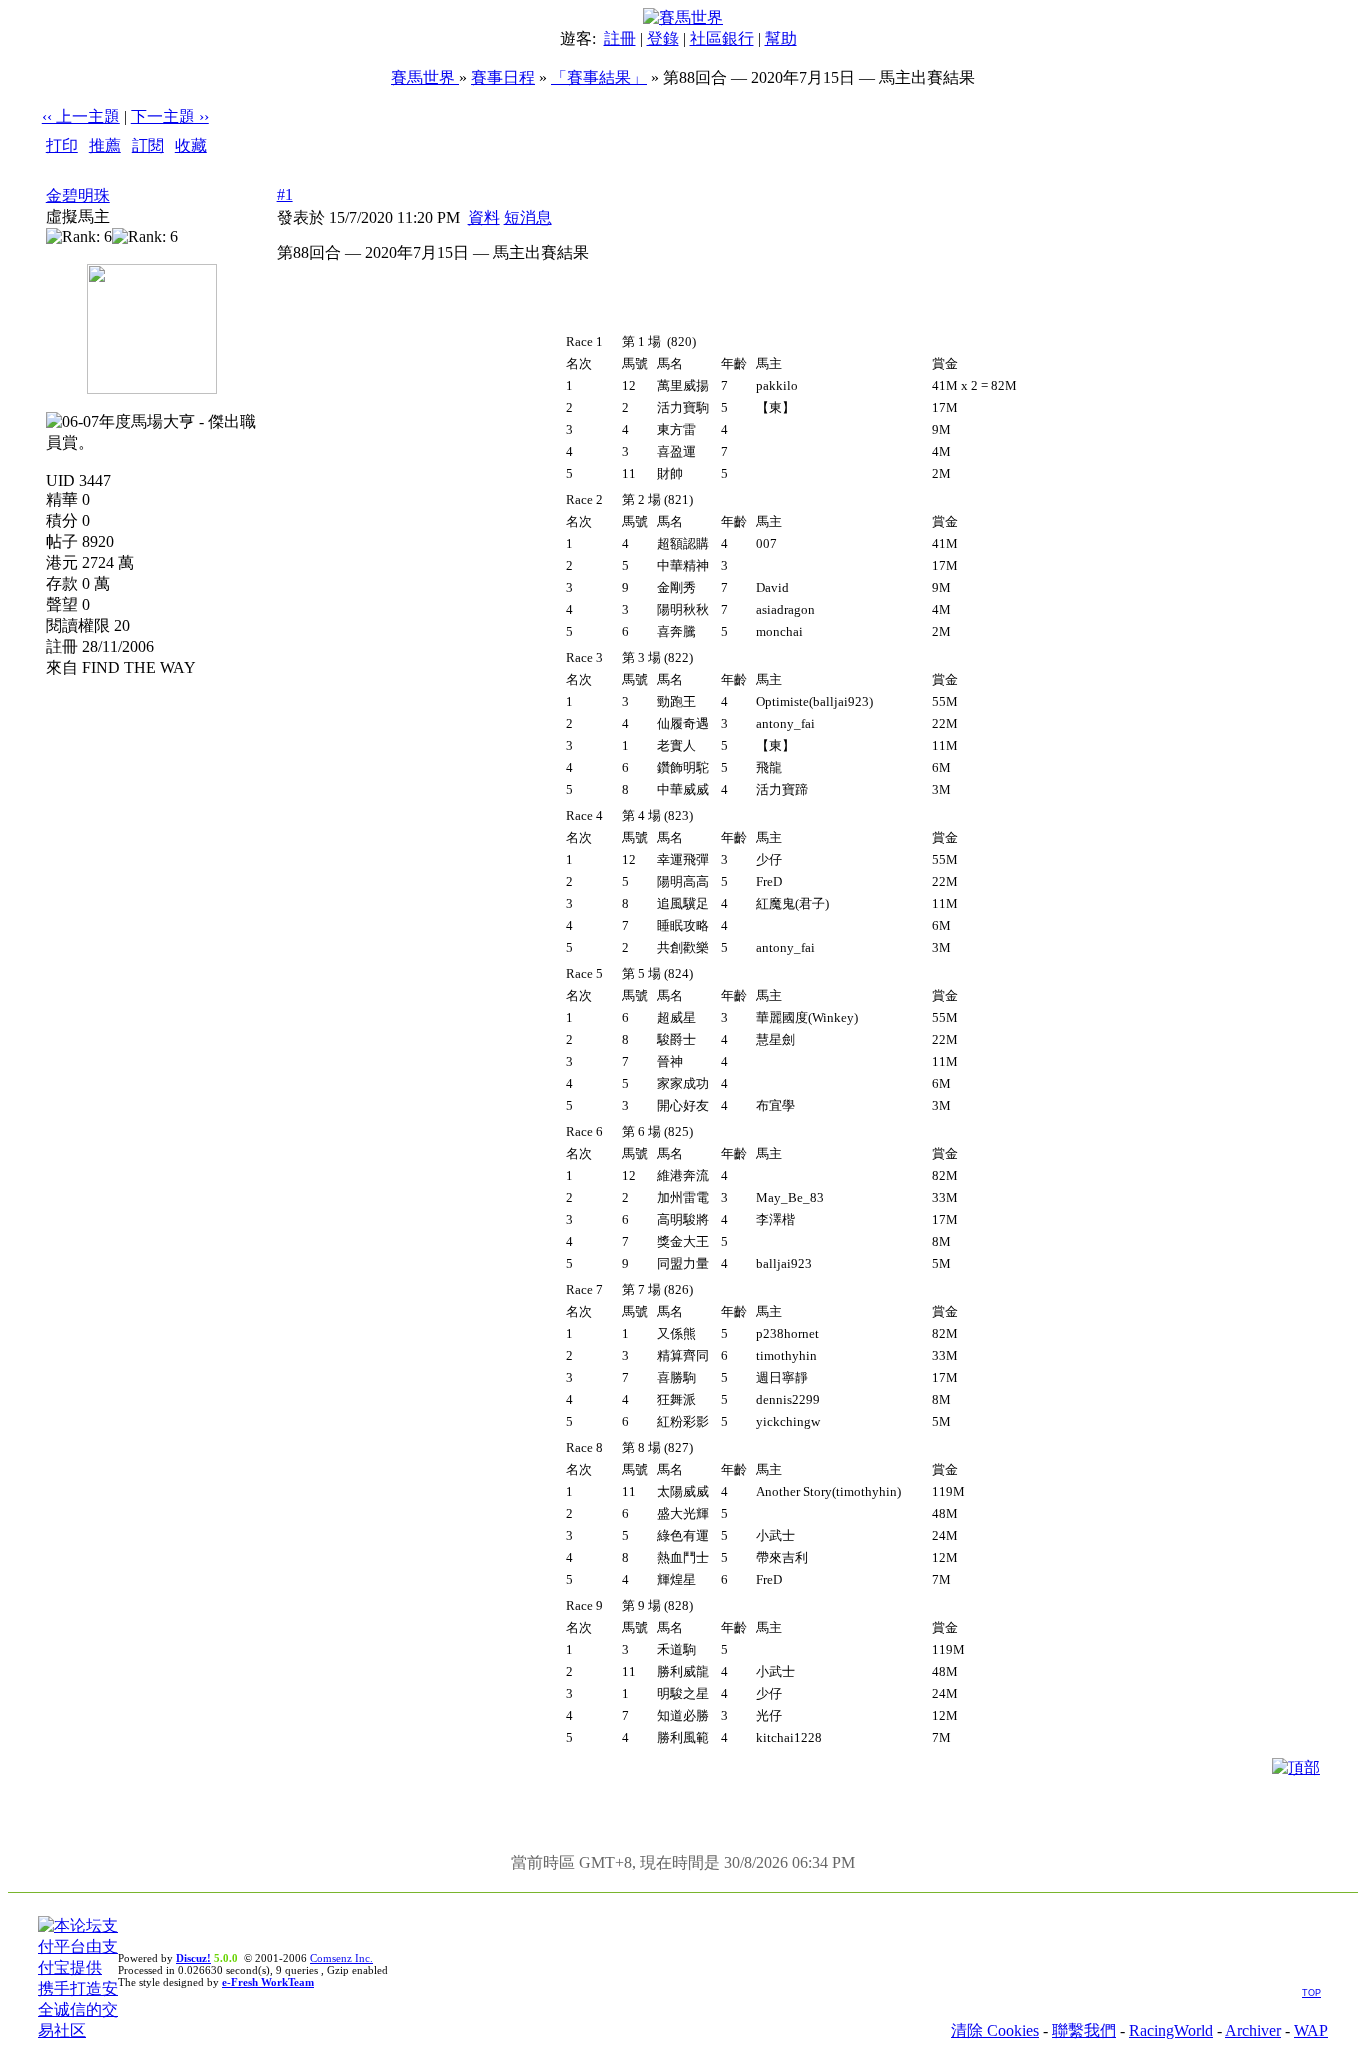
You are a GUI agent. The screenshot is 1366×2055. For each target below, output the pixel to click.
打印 (62, 145)
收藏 (191, 145)
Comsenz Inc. (341, 1958)
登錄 (663, 38)
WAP (1311, 2030)
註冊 (620, 38)
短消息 (528, 217)
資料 (484, 217)
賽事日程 (503, 77)
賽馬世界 (425, 77)
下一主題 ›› (170, 116)
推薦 (105, 145)
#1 (285, 194)
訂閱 (148, 145)
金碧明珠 (78, 195)
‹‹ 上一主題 (81, 116)
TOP (1311, 1993)
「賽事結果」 (599, 77)
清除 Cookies (995, 2030)
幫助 (781, 38)
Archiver (1253, 2030)
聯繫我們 (1084, 2030)
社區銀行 (722, 38)
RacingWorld (1171, 2030)
